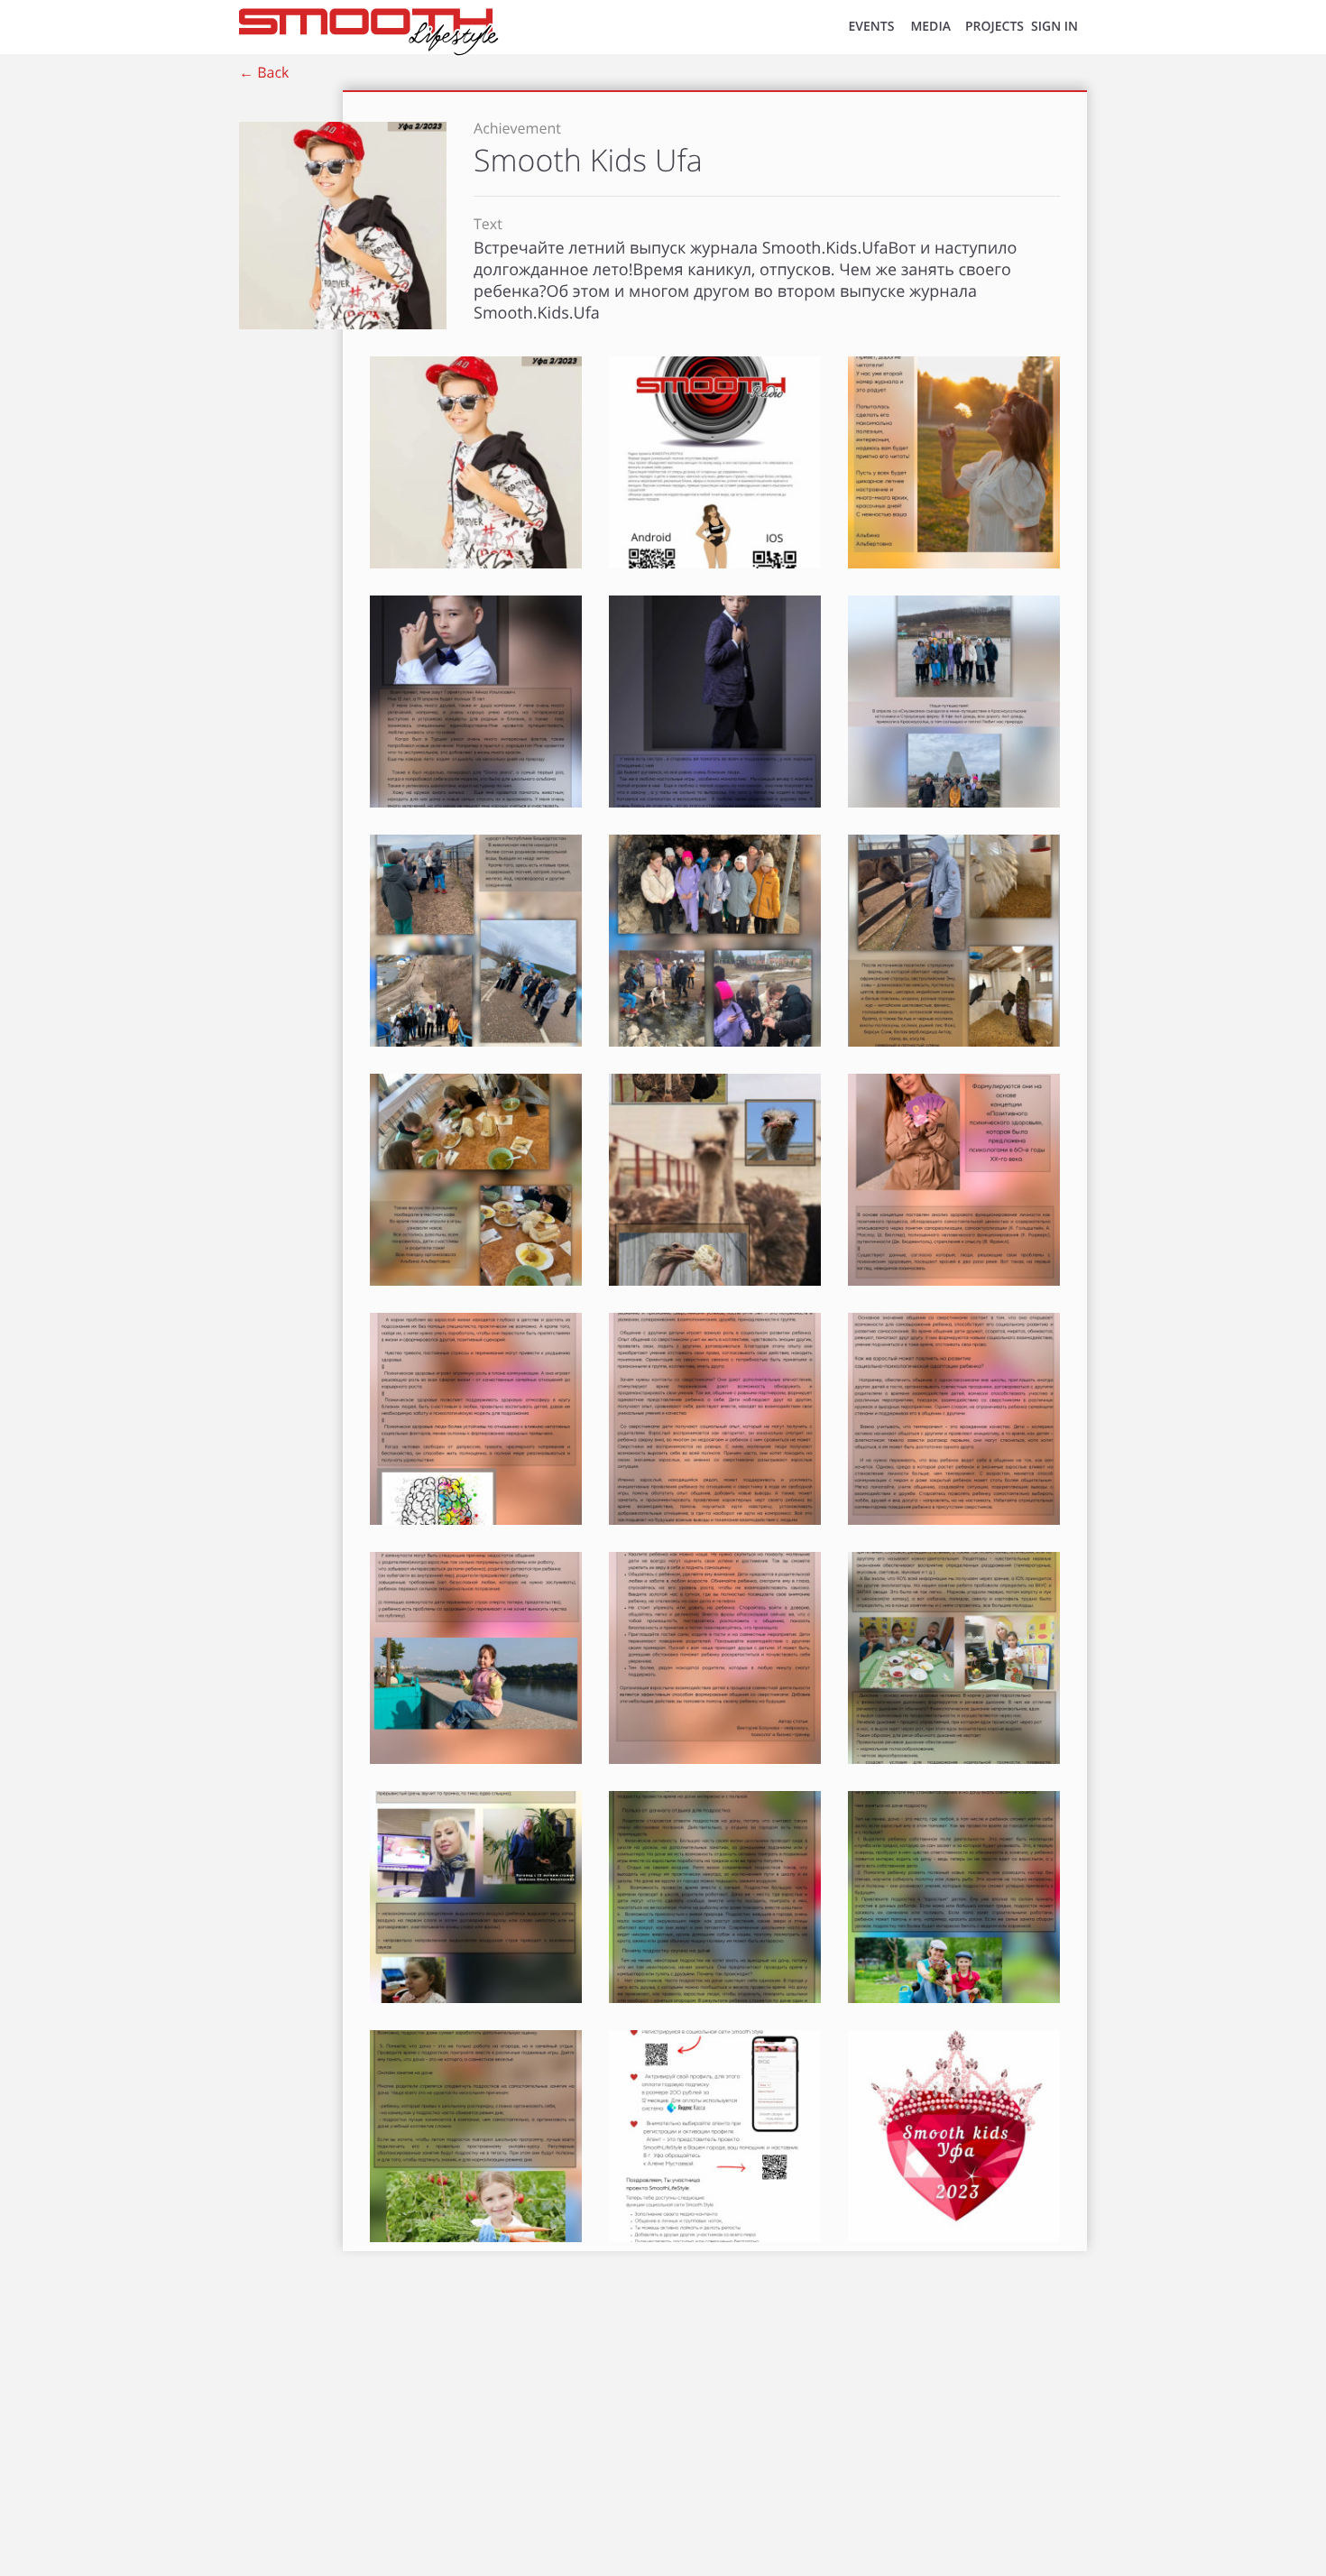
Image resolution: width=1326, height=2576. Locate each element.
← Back (264, 72)
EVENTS (871, 27)
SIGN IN (1054, 27)
